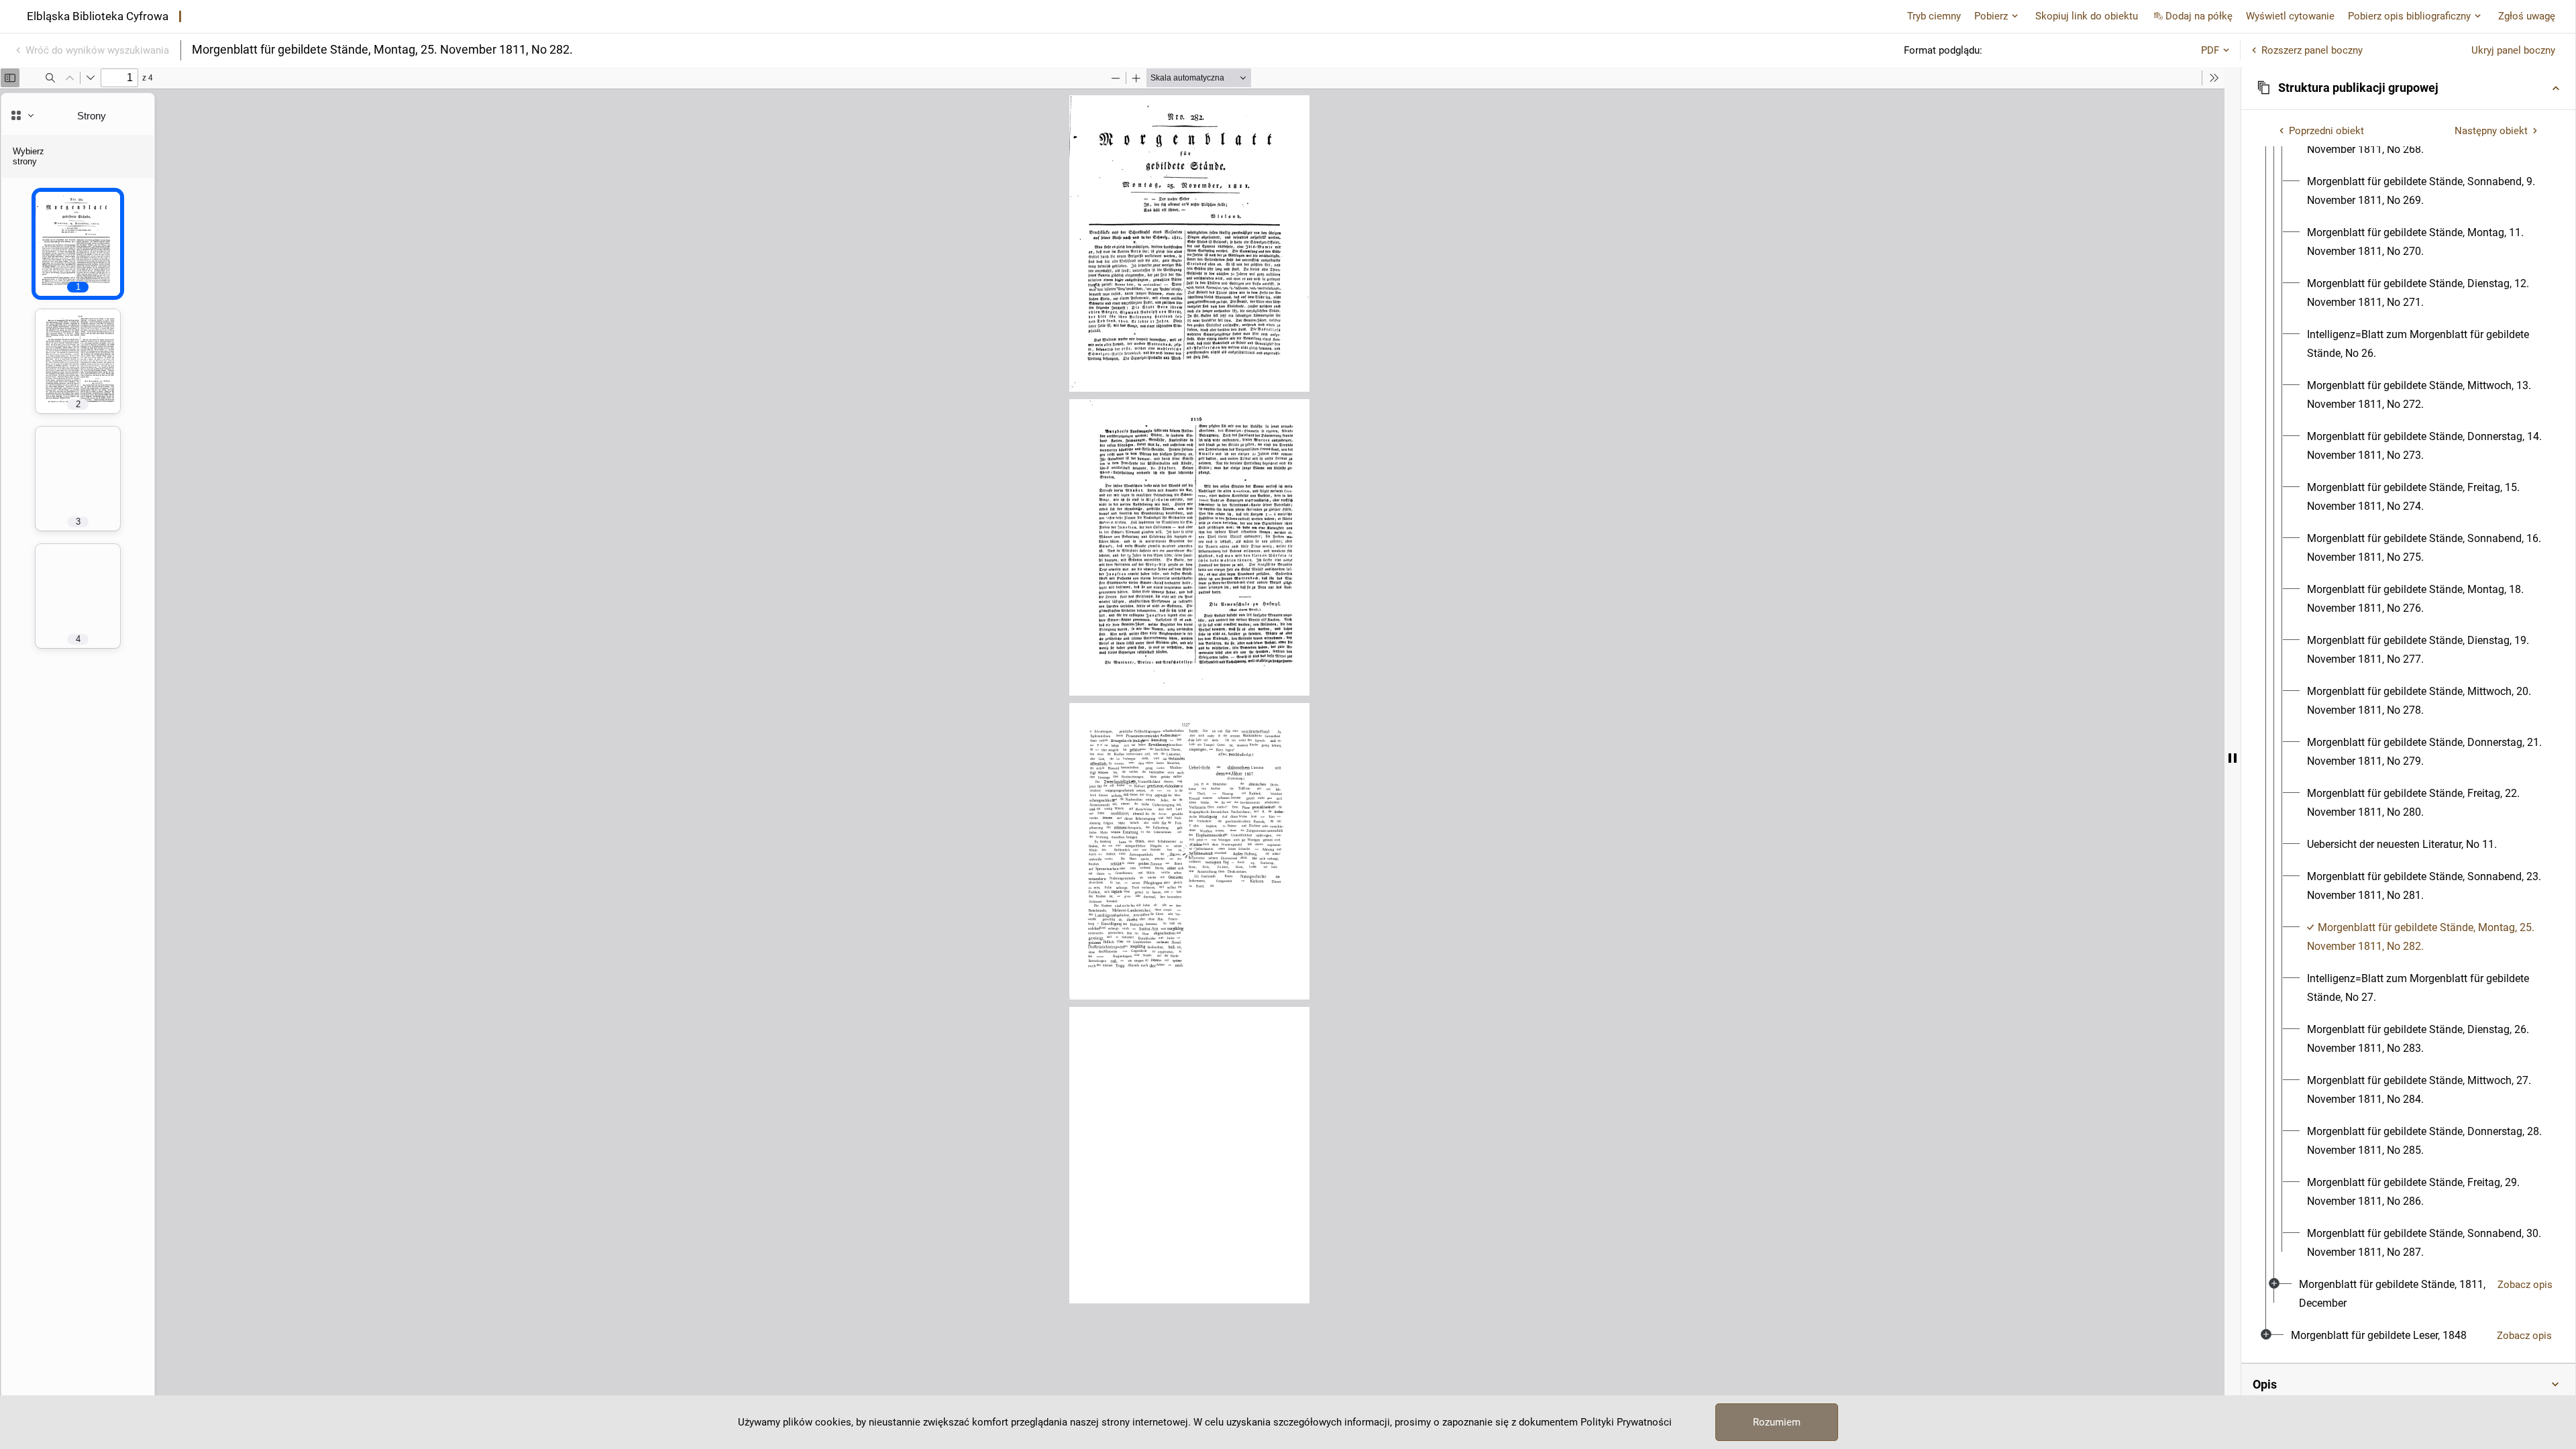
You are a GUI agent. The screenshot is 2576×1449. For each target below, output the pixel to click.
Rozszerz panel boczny (2312, 50)
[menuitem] (2425, 191)
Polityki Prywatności (1626, 1422)
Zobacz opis (2525, 1285)
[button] (2408, 88)
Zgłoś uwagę (2527, 16)
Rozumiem (1777, 1422)
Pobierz (1991, 16)
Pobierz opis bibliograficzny (2409, 16)
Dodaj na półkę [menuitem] (2199, 16)
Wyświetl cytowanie (2290, 16)
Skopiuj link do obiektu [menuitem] (2087, 16)
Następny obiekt (2491, 131)
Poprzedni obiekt (2326, 131)
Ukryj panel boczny (2513, 50)
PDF (2210, 50)
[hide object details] (2233, 758)
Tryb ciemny (1934, 16)
